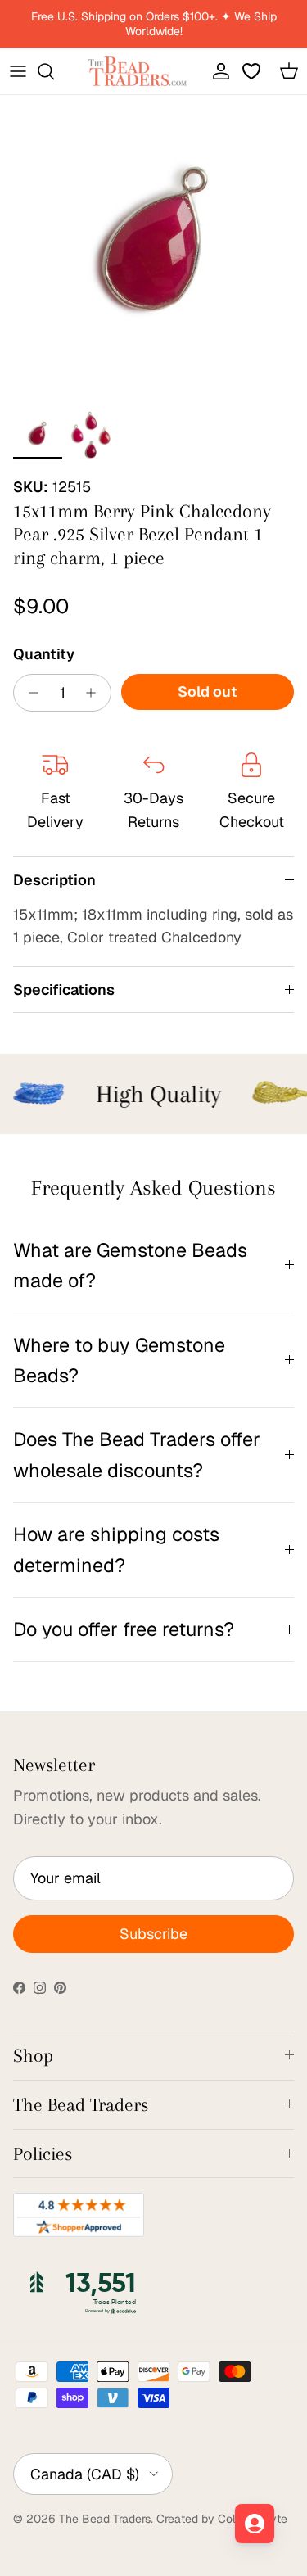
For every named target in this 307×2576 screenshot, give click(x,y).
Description (54, 880)
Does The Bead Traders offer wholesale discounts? (137, 1454)
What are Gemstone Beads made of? (130, 1265)
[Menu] (18, 71)
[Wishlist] (253, 71)
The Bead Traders (105, 2519)
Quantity (44, 654)
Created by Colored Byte (222, 2519)
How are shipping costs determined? (116, 1549)
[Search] (54, 71)
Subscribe (153, 1934)
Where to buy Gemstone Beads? (119, 1360)
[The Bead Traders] (138, 71)
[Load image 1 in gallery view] (153, 249)
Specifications (64, 990)
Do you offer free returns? (124, 1629)
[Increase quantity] (95, 693)
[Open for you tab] (255, 2524)
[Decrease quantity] (29, 693)
